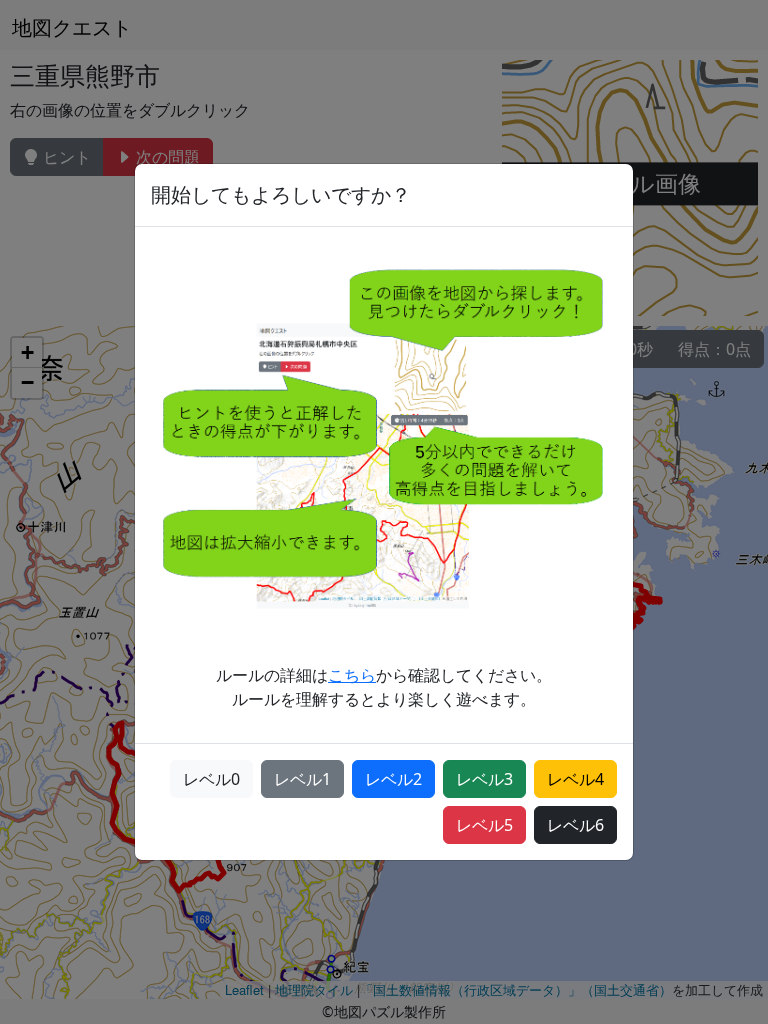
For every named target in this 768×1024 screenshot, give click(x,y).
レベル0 (211, 779)
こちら (352, 675)
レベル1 (302, 779)
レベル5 (484, 825)
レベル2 (393, 779)
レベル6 (575, 825)
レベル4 (575, 779)
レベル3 (484, 779)
